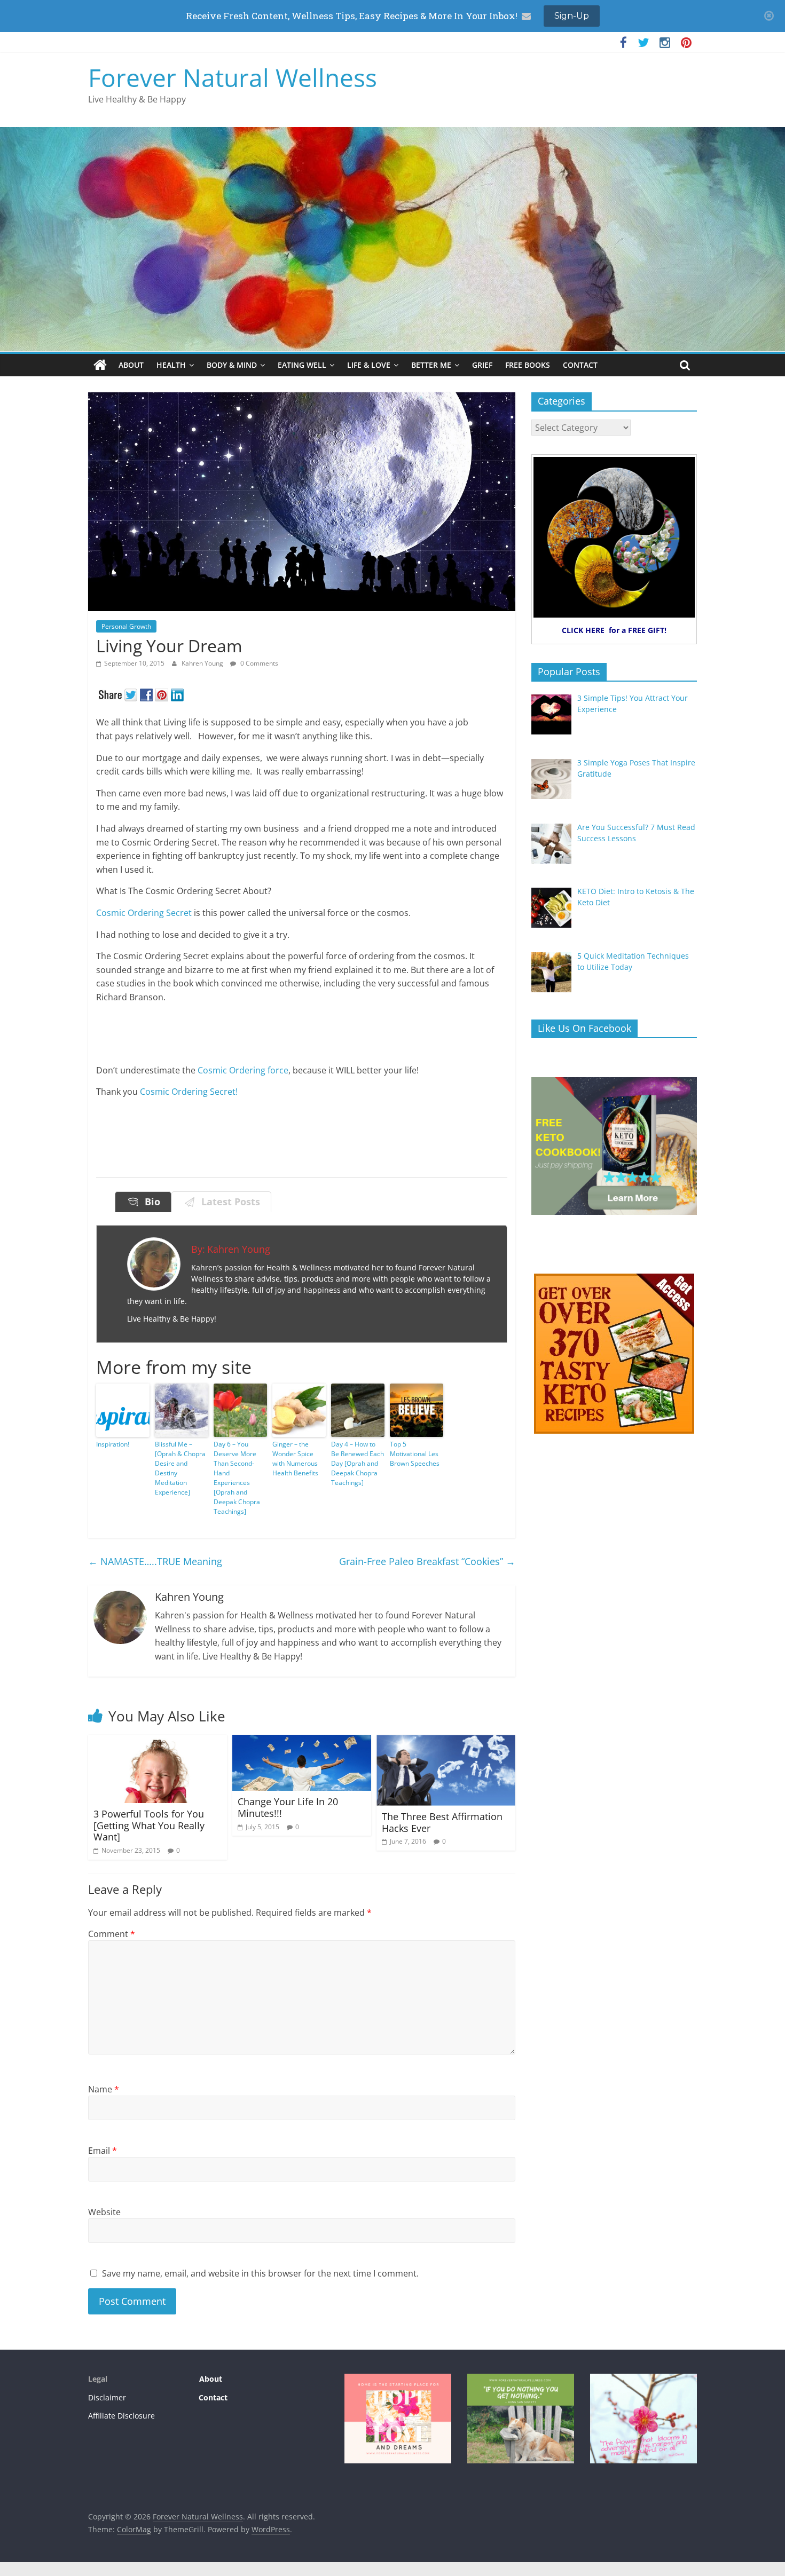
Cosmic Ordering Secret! (189, 1092)
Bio (150, 1202)
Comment (112, 1934)
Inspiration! (113, 1444)
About (210, 2379)
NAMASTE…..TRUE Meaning (155, 1561)
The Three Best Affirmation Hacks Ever (442, 1822)
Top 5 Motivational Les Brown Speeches (415, 1454)
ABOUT (131, 365)
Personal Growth (126, 626)
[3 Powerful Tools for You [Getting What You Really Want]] (158, 1741)
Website (104, 2212)
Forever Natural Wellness (233, 77)
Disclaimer (107, 2397)
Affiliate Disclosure (121, 2416)
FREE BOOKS (528, 365)
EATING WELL (302, 365)
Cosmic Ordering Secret (144, 913)
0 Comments (258, 663)
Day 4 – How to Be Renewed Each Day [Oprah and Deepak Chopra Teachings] (358, 1463)
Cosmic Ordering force (243, 1070)
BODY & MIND (232, 365)
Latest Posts (228, 1202)
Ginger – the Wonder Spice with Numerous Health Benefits (295, 1459)
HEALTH (171, 365)
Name (104, 2089)
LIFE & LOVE (369, 365)
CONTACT (580, 365)
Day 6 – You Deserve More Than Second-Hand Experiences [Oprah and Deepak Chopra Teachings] (237, 1478)
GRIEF (482, 365)
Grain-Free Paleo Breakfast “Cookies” (427, 1561)
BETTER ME (431, 365)
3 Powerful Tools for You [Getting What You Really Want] (149, 1825)
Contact (213, 2397)
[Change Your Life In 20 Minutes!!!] (302, 1741)
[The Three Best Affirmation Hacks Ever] (446, 1741)
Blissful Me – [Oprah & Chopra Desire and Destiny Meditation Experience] (180, 1468)
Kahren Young (203, 663)
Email (103, 2151)
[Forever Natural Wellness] (100, 365)
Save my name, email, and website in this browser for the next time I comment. (260, 2273)
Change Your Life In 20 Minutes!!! (288, 1807)
